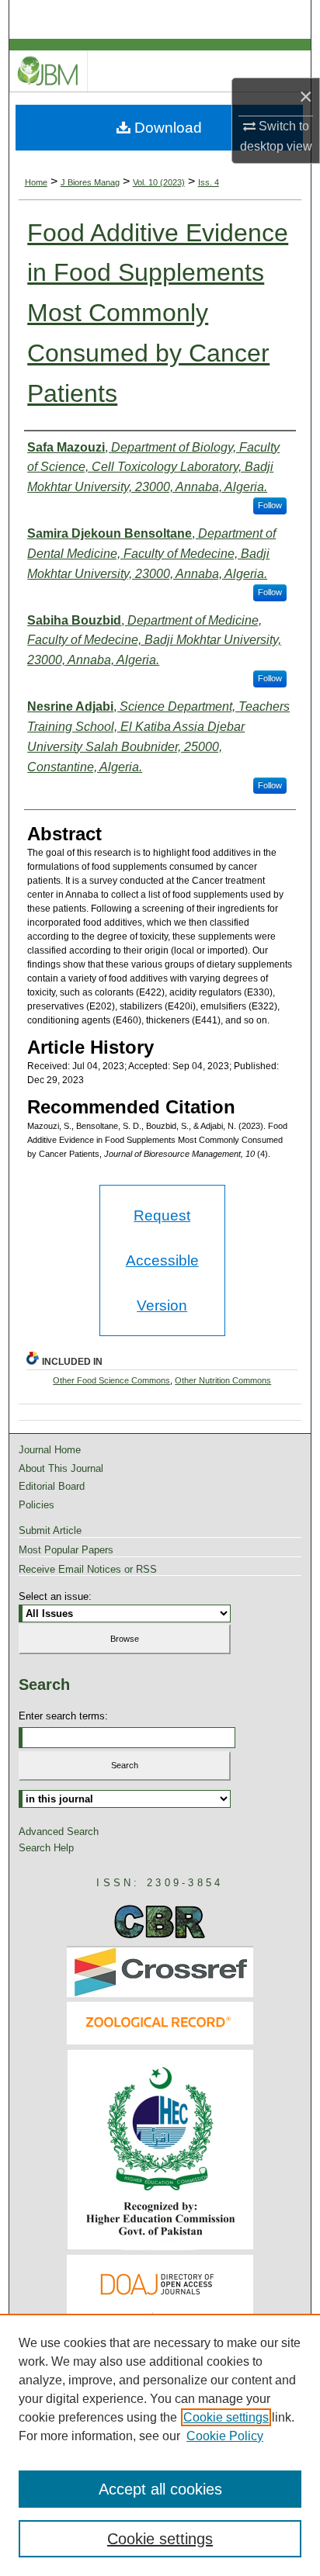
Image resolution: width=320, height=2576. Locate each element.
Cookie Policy (225, 2436)
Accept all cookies (160, 2489)
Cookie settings (226, 2417)
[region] (160, 2445)
